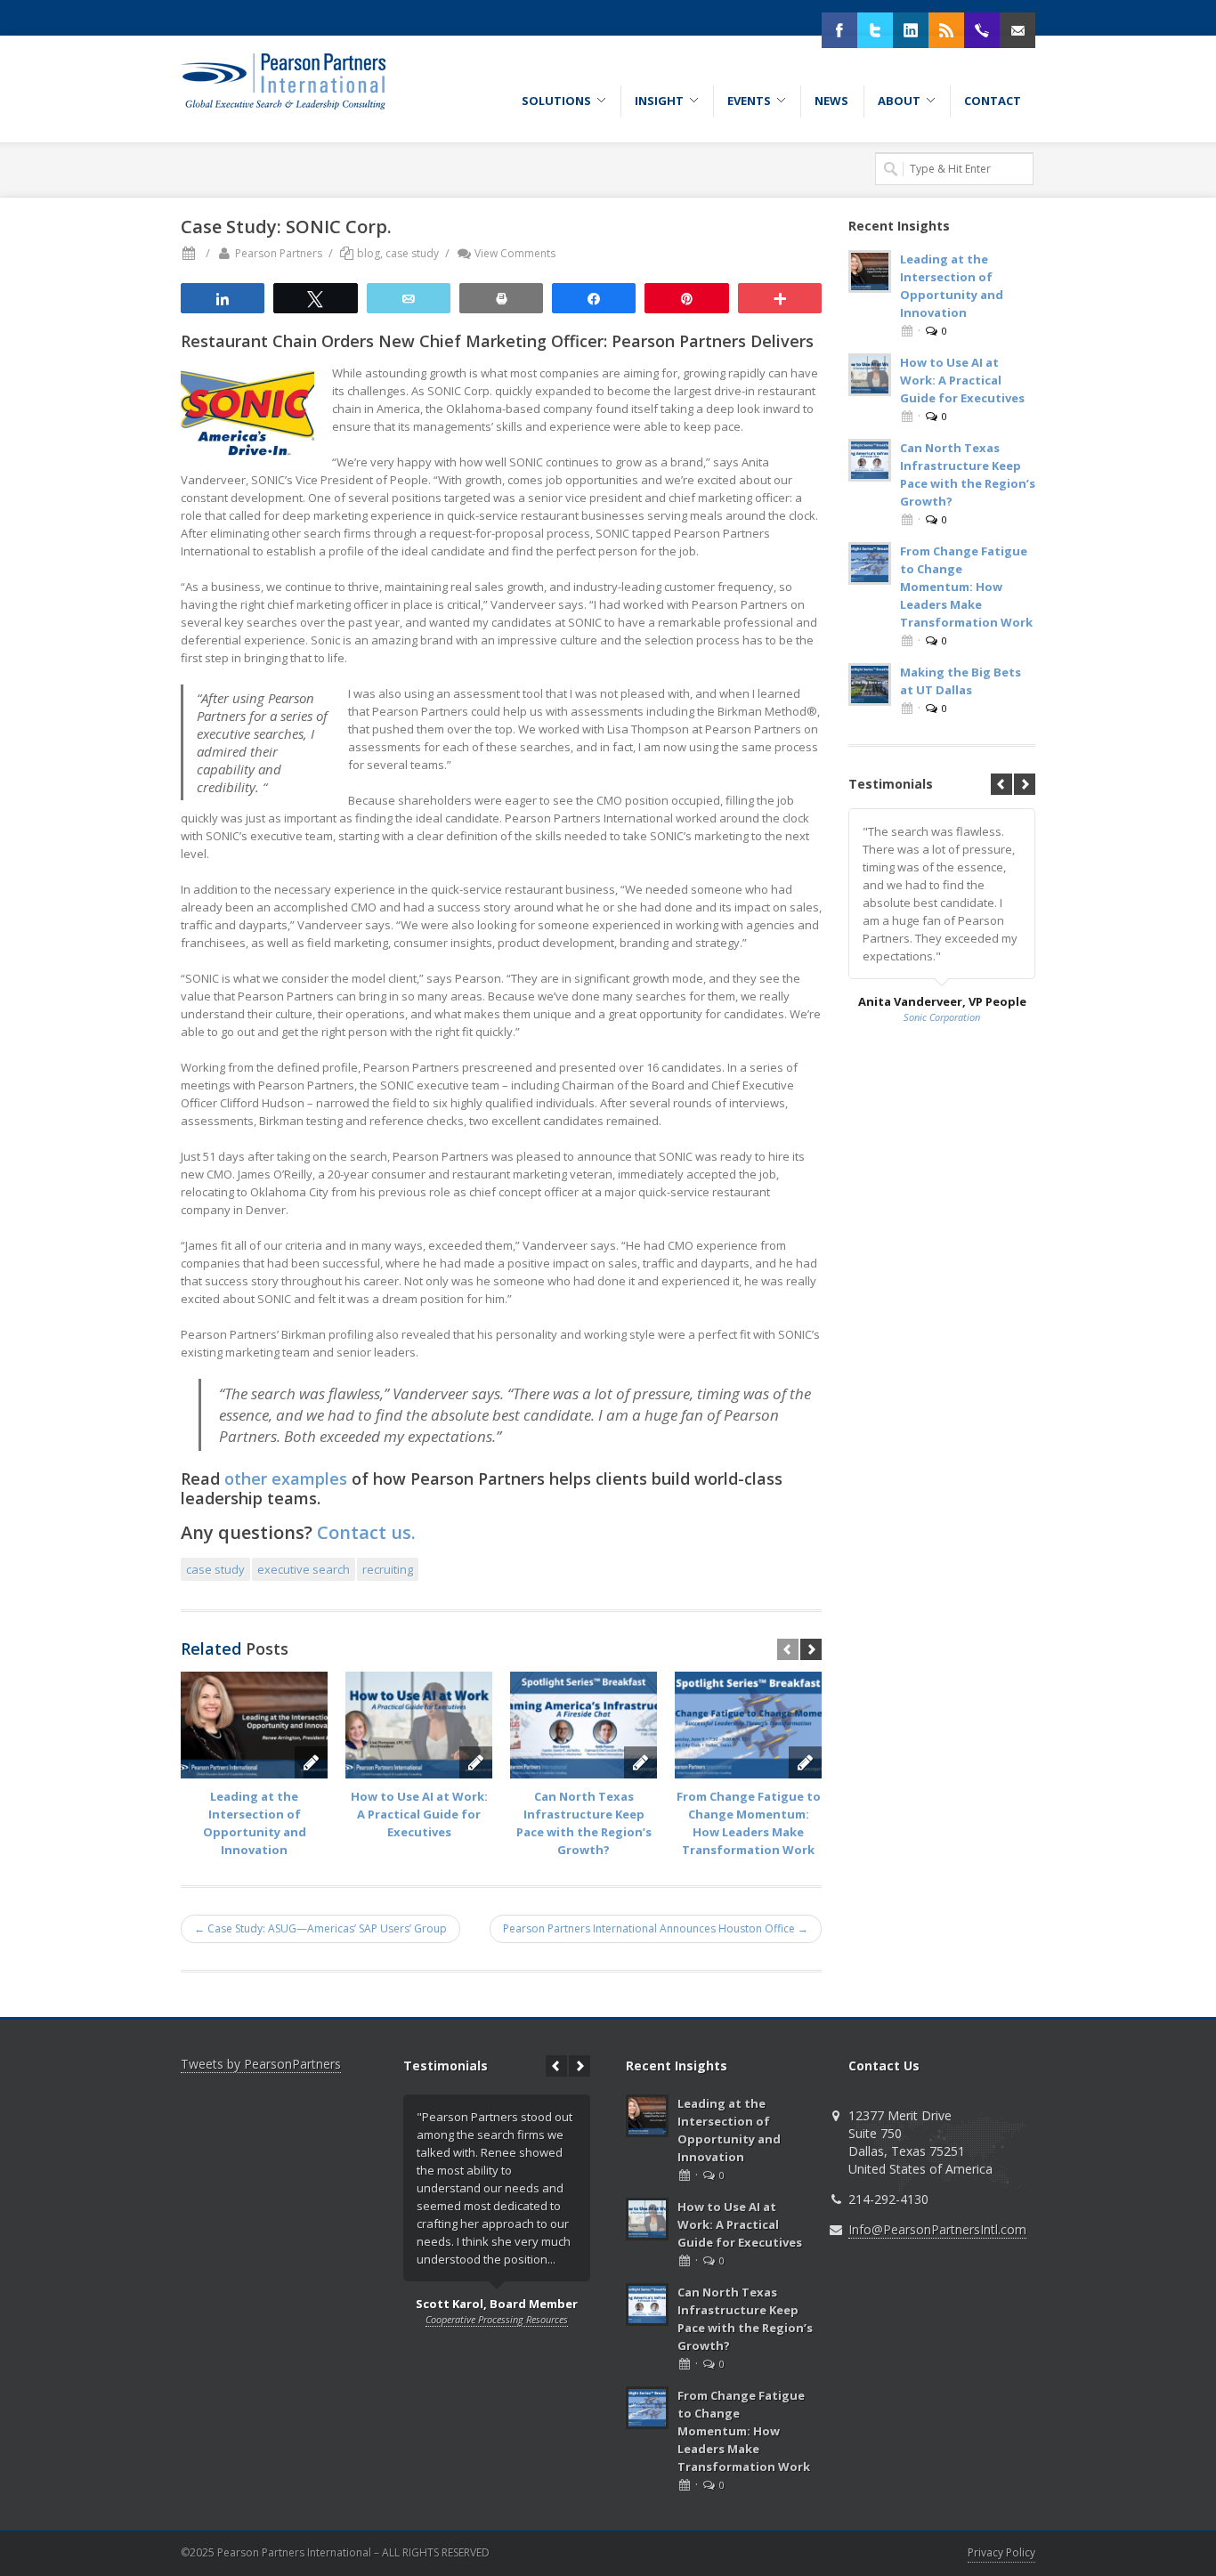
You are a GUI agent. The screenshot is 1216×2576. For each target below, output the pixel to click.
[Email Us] (1017, 30)
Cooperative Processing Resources (497, 2319)
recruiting (388, 1569)
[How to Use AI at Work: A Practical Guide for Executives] (419, 1725)
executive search (304, 1569)
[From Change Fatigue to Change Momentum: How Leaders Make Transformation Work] (748, 1725)
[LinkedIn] (911, 30)
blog (369, 253)
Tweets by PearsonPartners (261, 2064)
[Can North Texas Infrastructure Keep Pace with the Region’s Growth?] (584, 1725)
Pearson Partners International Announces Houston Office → (656, 1928)
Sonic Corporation (942, 1017)
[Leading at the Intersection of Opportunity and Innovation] (254, 1725)
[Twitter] (875, 30)
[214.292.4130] (982, 30)
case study (412, 253)
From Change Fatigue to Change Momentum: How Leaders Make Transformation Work (966, 587)
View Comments (515, 253)
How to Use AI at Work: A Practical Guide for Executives (419, 1814)
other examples (286, 1478)
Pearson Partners (279, 253)
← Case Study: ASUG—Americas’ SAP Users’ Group (320, 1928)
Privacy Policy (1001, 2552)
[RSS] (946, 30)
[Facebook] (839, 30)
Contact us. (366, 1532)
